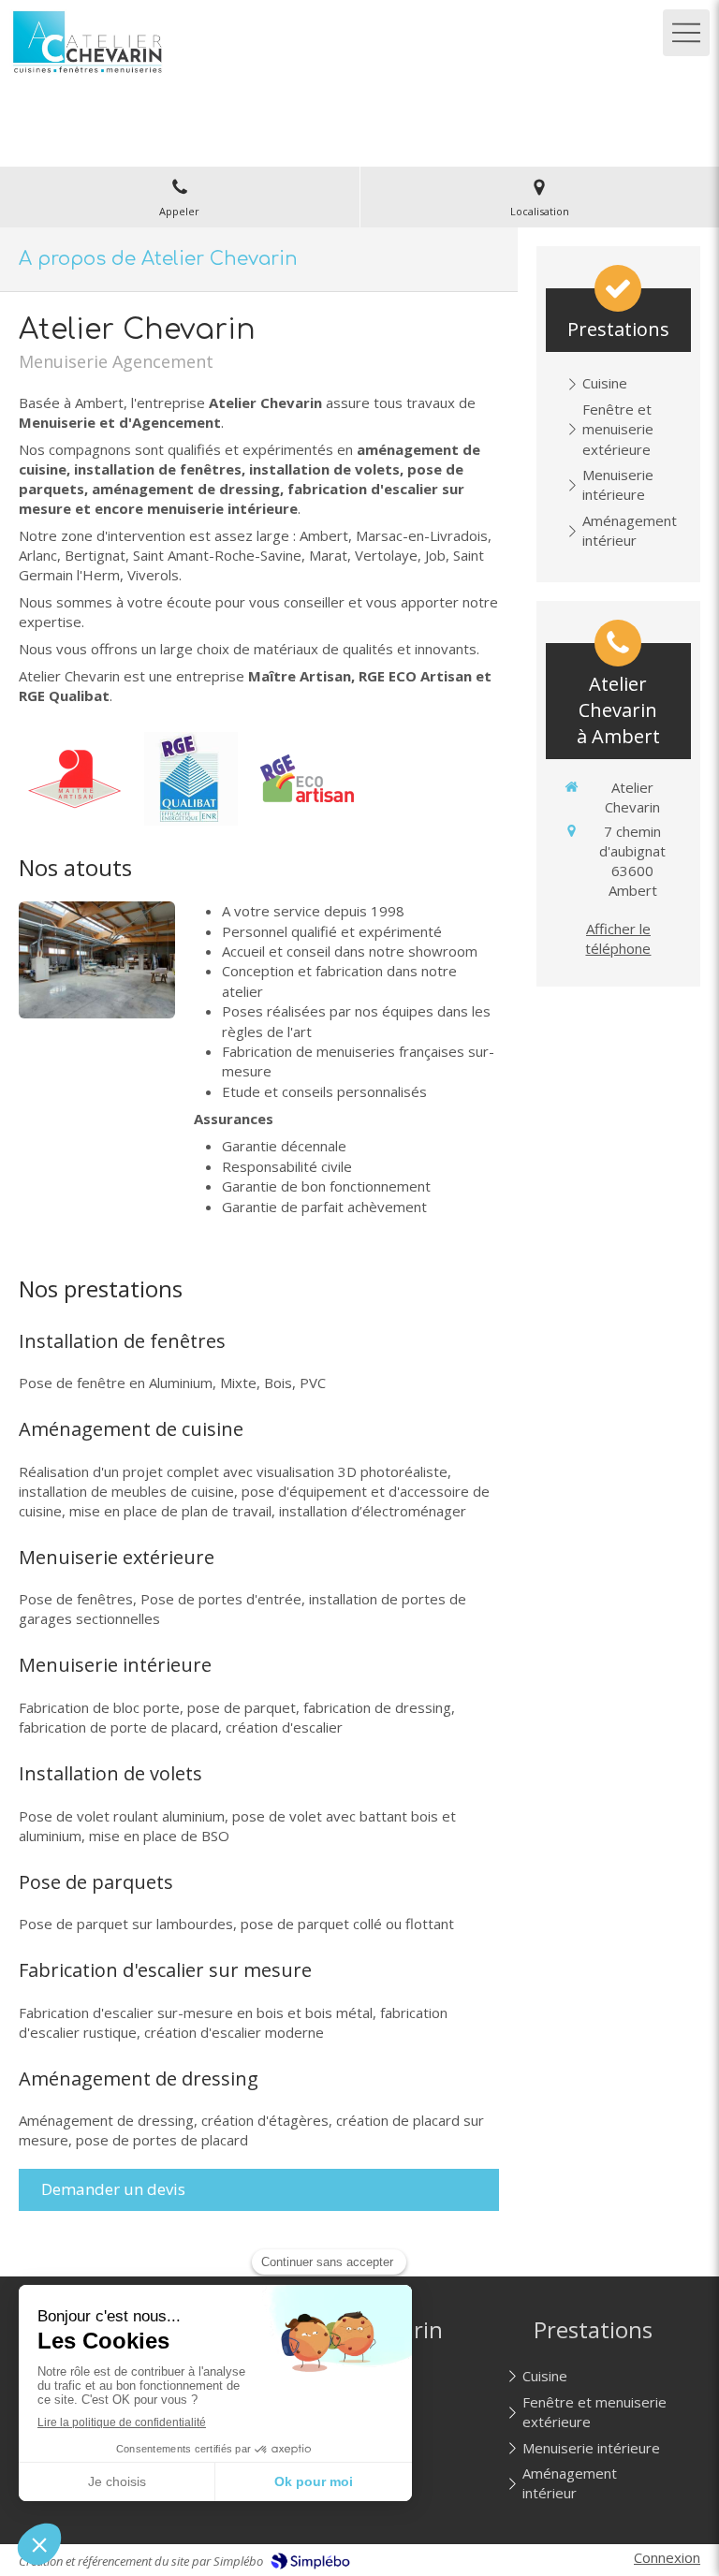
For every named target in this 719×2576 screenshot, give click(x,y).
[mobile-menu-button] (686, 33)
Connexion (667, 2557)
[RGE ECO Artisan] (307, 779)
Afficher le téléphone (618, 938)
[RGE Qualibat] (191, 779)
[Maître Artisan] (75, 779)
